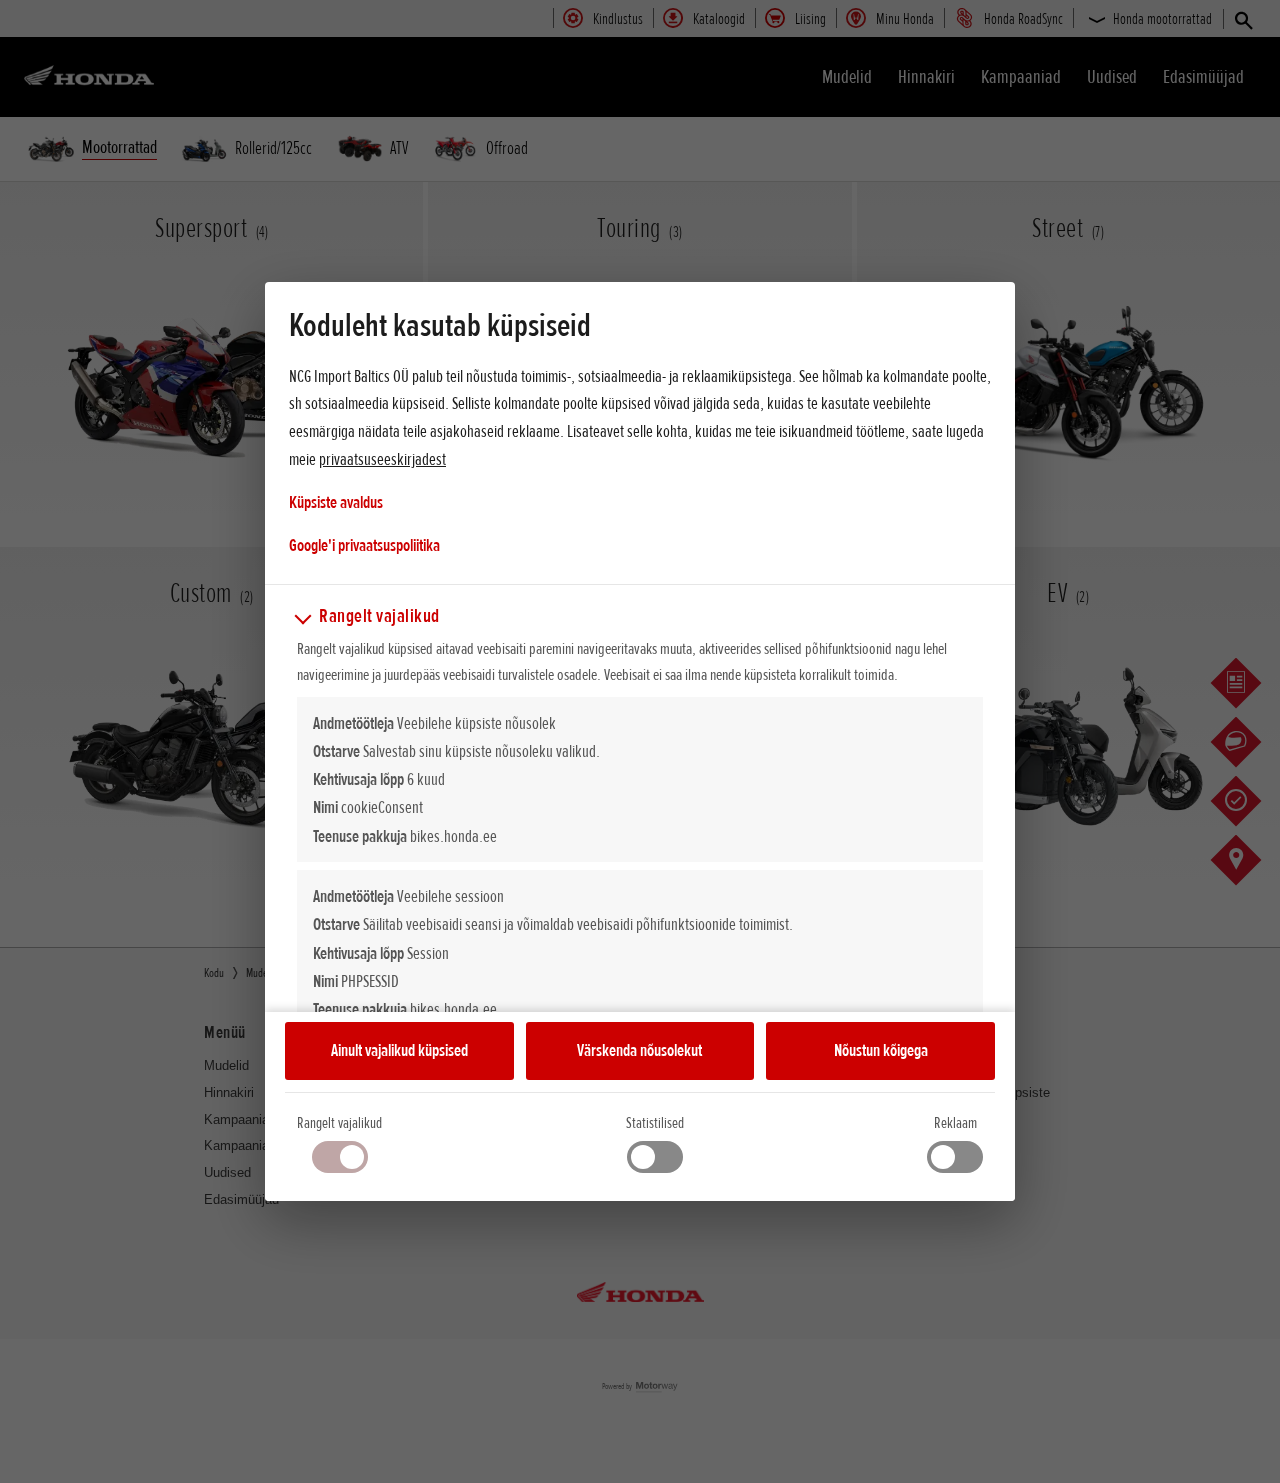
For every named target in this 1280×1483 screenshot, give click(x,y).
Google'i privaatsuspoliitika (364, 544)
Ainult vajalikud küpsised (399, 1050)
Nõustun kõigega (881, 1050)
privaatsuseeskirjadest (382, 459)
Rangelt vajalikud (339, 1123)
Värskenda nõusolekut (639, 1050)
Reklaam (955, 1123)
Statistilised (655, 1123)
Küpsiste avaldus (336, 502)
